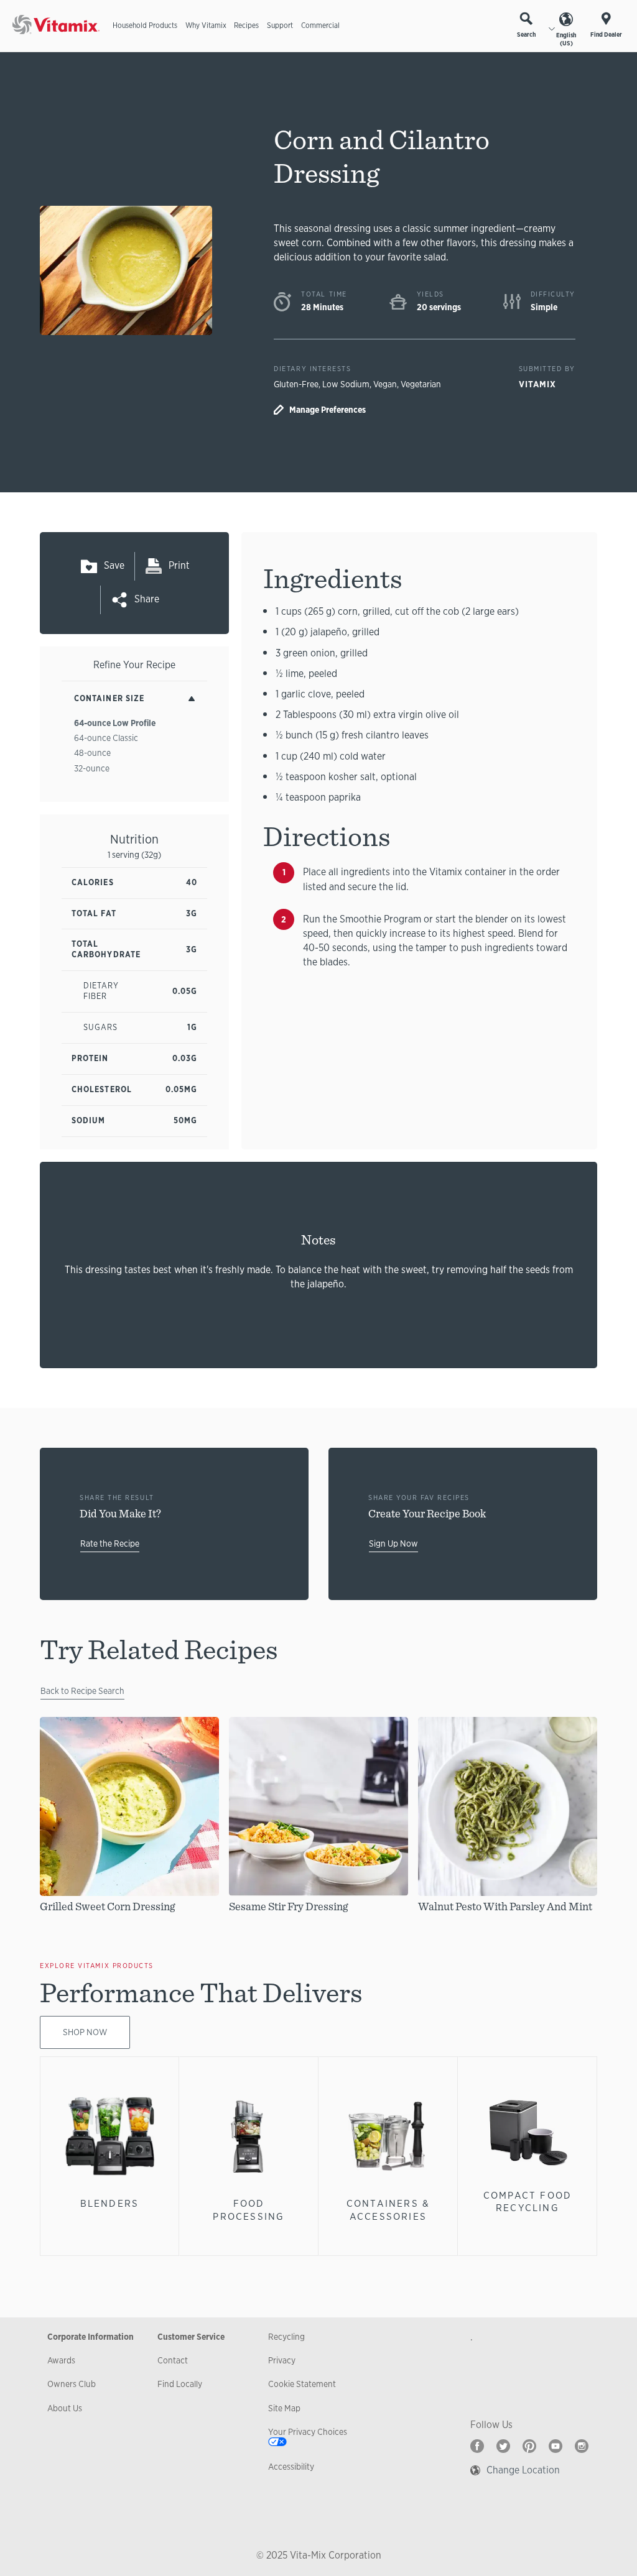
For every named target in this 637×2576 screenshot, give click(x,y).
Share (147, 599)
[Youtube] (556, 2446)
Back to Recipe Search (82, 1691)
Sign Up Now (393, 1543)
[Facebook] (477, 2446)
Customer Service (191, 2337)
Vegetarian (421, 384)
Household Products (145, 25)
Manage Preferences (328, 410)
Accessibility (291, 2467)
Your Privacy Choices (308, 2432)
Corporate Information (91, 2337)
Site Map (284, 2408)
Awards (61, 2360)
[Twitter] (503, 2446)
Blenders (110, 2203)
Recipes (246, 25)
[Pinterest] (529, 2446)
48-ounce (92, 753)
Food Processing (249, 2210)
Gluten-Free (296, 384)
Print (179, 565)
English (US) (566, 39)
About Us (65, 2408)
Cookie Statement (302, 2384)
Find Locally (180, 2384)
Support (280, 25)
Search (526, 34)
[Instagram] (582, 2446)
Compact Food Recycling (528, 2201)
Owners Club (72, 2384)
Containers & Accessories (388, 2210)
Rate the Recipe (110, 1543)
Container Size (109, 698)
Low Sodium (346, 384)
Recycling (286, 2337)
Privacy (282, 2360)
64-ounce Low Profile (115, 723)
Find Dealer (606, 34)
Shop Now (85, 2032)
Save (114, 565)
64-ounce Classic (106, 738)
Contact (173, 2360)
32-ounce (92, 768)
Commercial (320, 25)
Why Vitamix (206, 25)
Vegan (385, 384)
